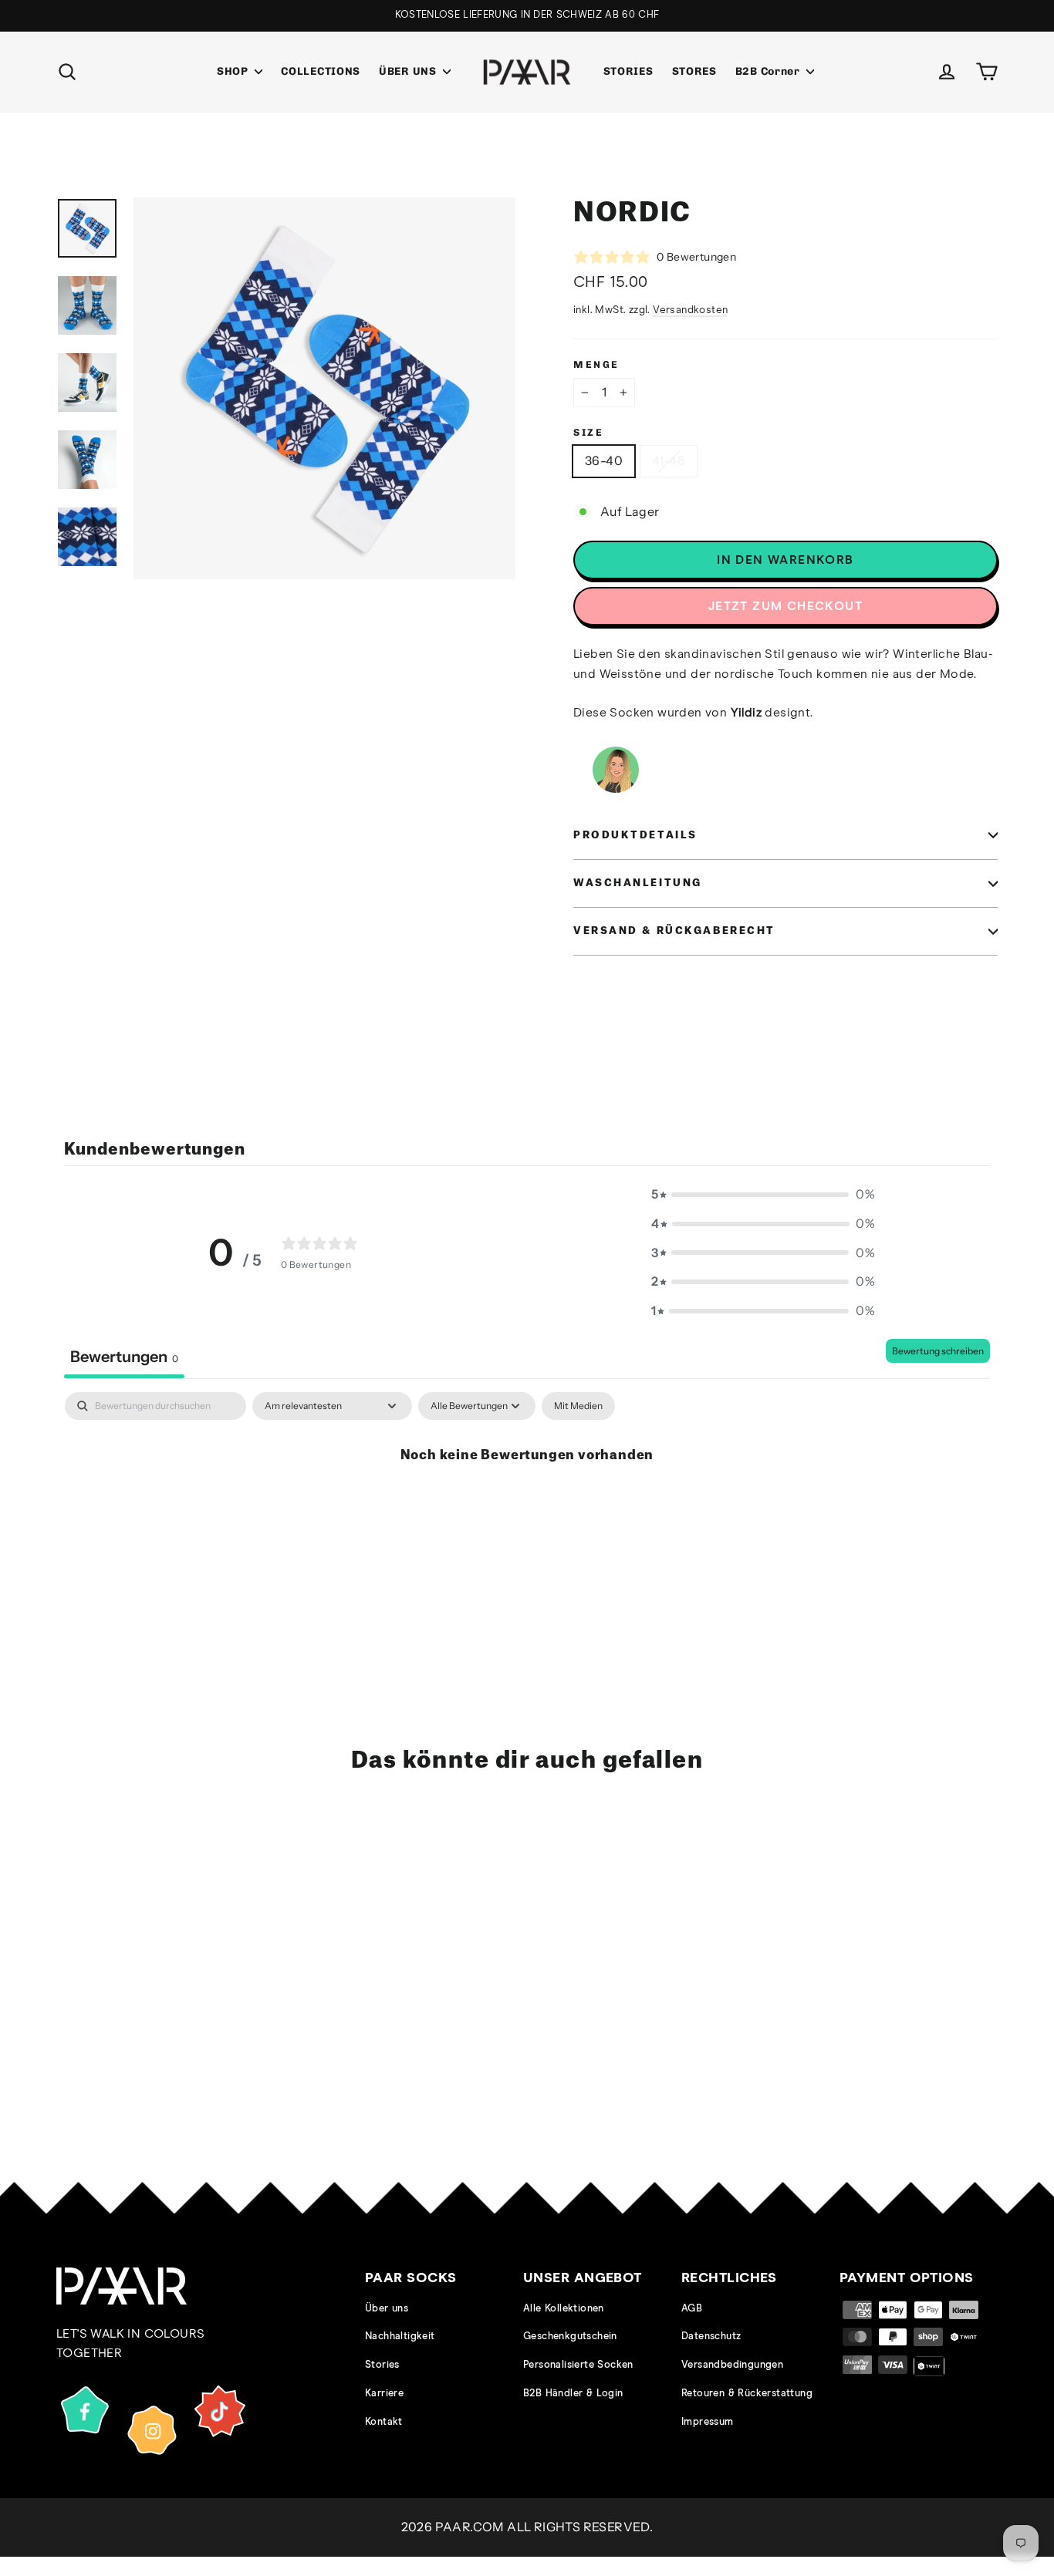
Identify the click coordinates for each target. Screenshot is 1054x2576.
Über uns (387, 2309)
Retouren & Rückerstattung (747, 2394)
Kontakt (384, 2422)
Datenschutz (711, 2337)
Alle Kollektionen (564, 2309)
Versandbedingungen (732, 2365)
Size (588, 432)
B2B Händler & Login (573, 2394)
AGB (692, 2309)
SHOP (234, 71)
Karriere (384, 2394)
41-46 (669, 460)
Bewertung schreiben (938, 1351)
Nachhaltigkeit (400, 2337)
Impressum (708, 2422)
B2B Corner (769, 71)
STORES (694, 71)
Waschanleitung (638, 883)
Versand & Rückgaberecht (674, 931)
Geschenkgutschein (570, 2337)
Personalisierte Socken (578, 2365)
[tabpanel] (527, 1507)
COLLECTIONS (321, 71)
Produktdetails (635, 835)
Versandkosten (690, 310)
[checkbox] (578, 1406)
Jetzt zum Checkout (785, 606)
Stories (382, 2365)
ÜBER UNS (409, 71)
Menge (596, 364)
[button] (763, 1195)
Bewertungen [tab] (124, 1357)
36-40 (604, 460)
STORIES (628, 71)
